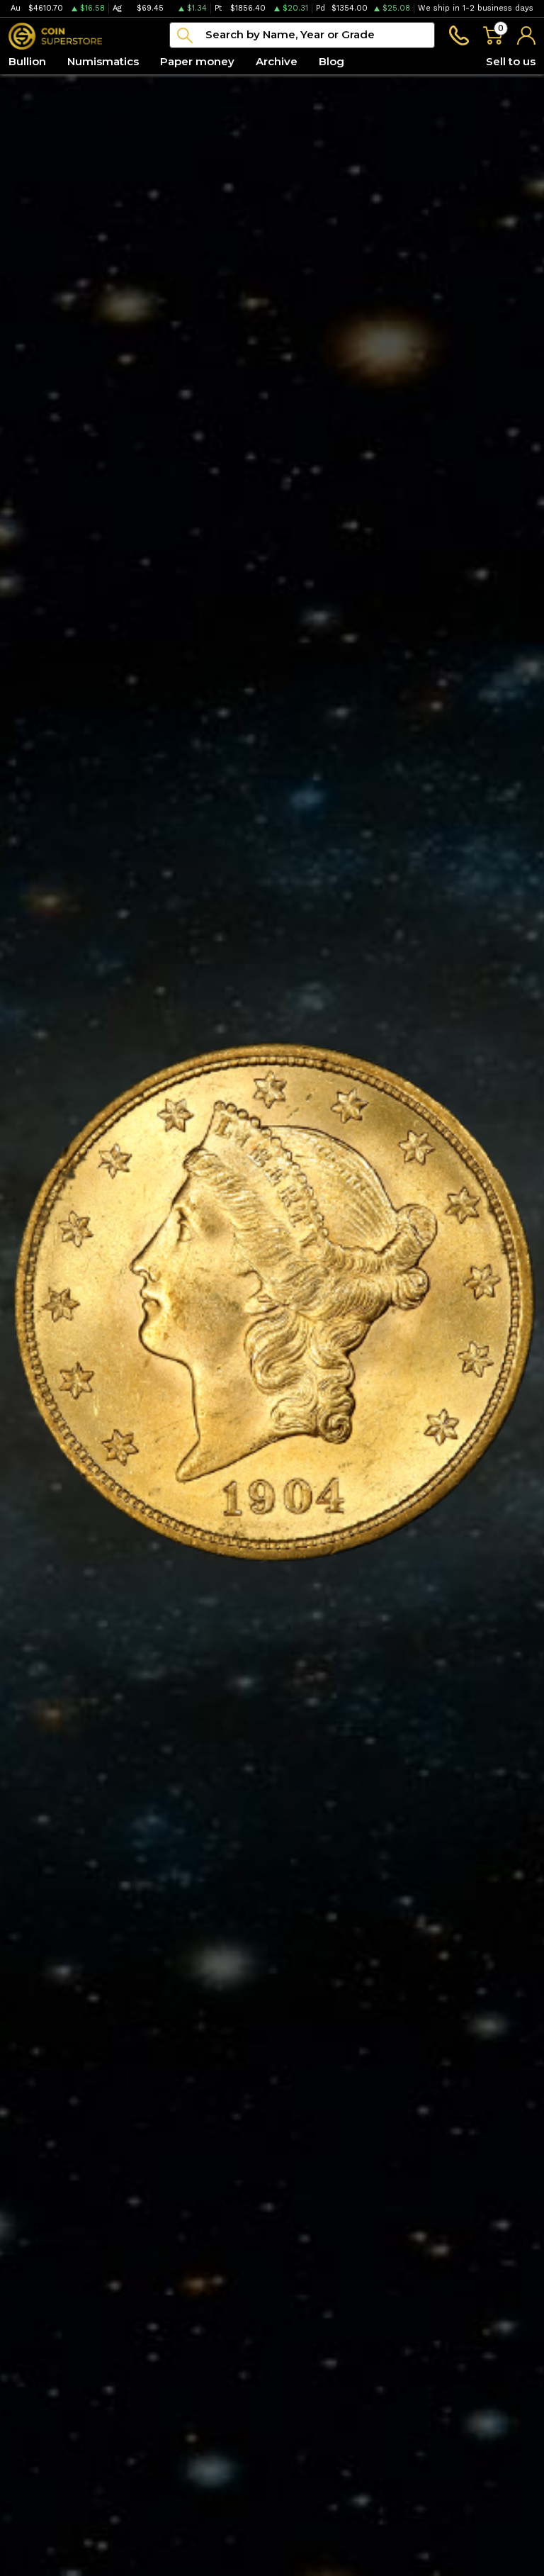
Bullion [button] (27, 61)
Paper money (197, 61)
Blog (331, 61)
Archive (277, 61)
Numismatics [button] (103, 61)
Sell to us (511, 61)
